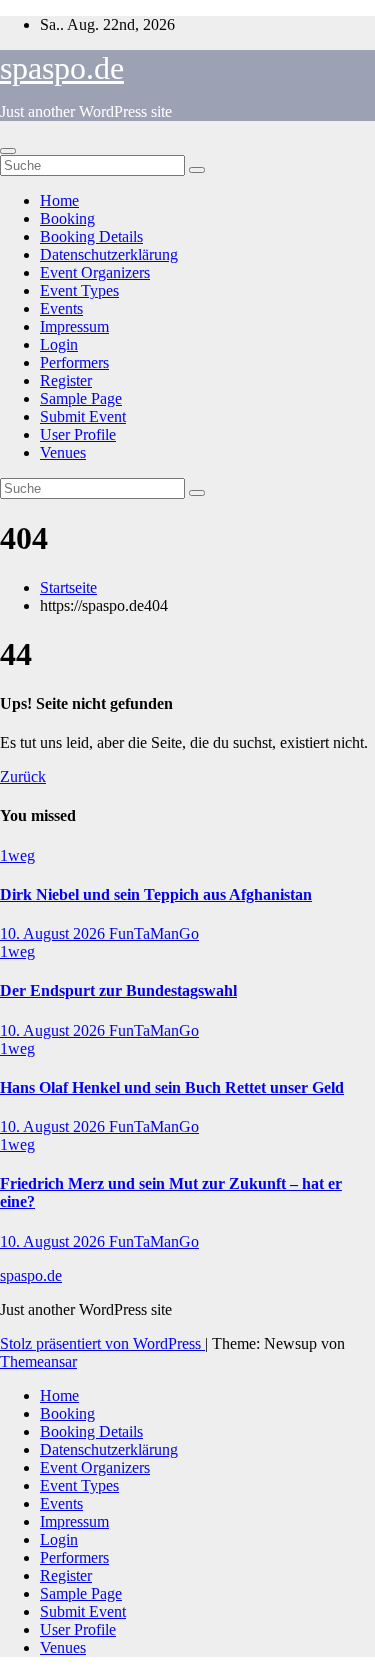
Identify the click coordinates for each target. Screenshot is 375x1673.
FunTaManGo (154, 933)
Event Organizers (95, 272)
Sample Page (81, 398)
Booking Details (91, 236)
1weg (17, 855)
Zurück (23, 776)
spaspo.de (62, 68)
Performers (74, 362)
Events (61, 308)
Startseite (68, 587)
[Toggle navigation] (8, 151)
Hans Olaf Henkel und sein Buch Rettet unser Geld (172, 1087)
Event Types (79, 290)
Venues (63, 452)
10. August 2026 (54, 933)
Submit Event (83, 416)
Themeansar (38, 1361)
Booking (67, 218)
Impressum (74, 326)
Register (66, 380)
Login (59, 344)
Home (59, 200)
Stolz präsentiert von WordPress (102, 1343)
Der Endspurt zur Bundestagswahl (118, 990)
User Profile (78, 434)
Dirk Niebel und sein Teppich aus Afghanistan (156, 894)
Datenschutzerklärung (109, 254)
